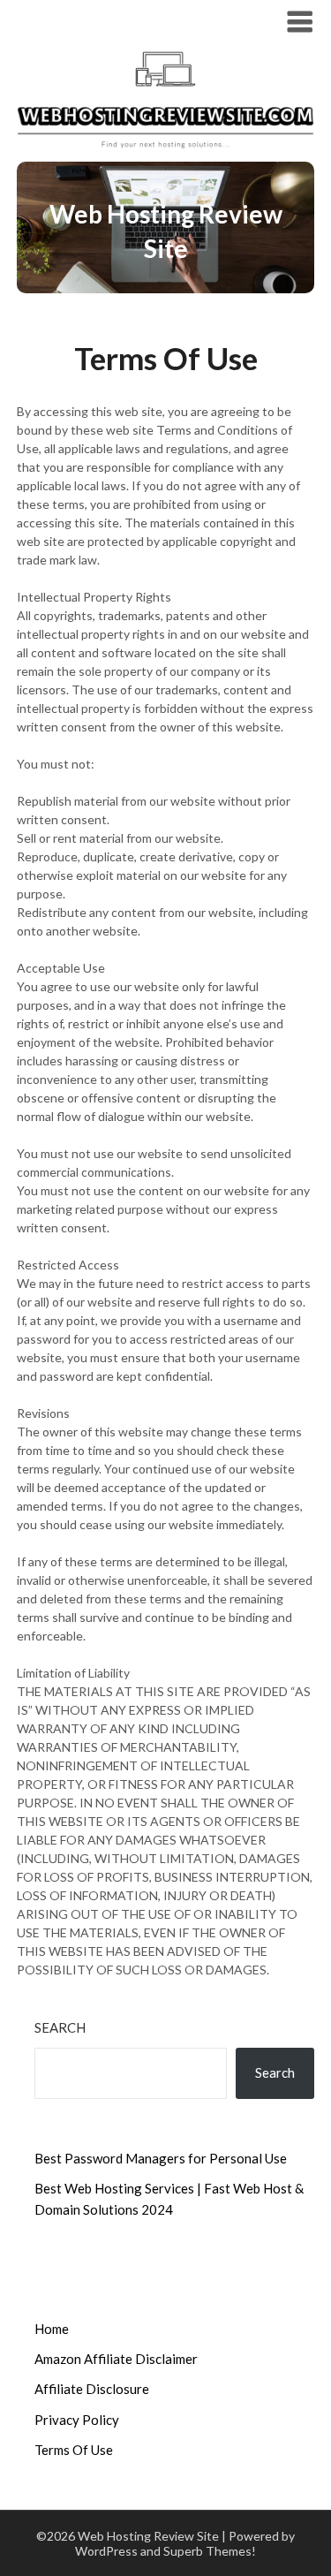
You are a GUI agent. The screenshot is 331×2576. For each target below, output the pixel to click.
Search (60, 2027)
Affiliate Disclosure (92, 2389)
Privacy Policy (77, 2420)
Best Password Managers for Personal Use (161, 2158)
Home (52, 2329)
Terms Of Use (74, 2450)
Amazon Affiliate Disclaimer (116, 2359)
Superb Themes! (210, 2551)
